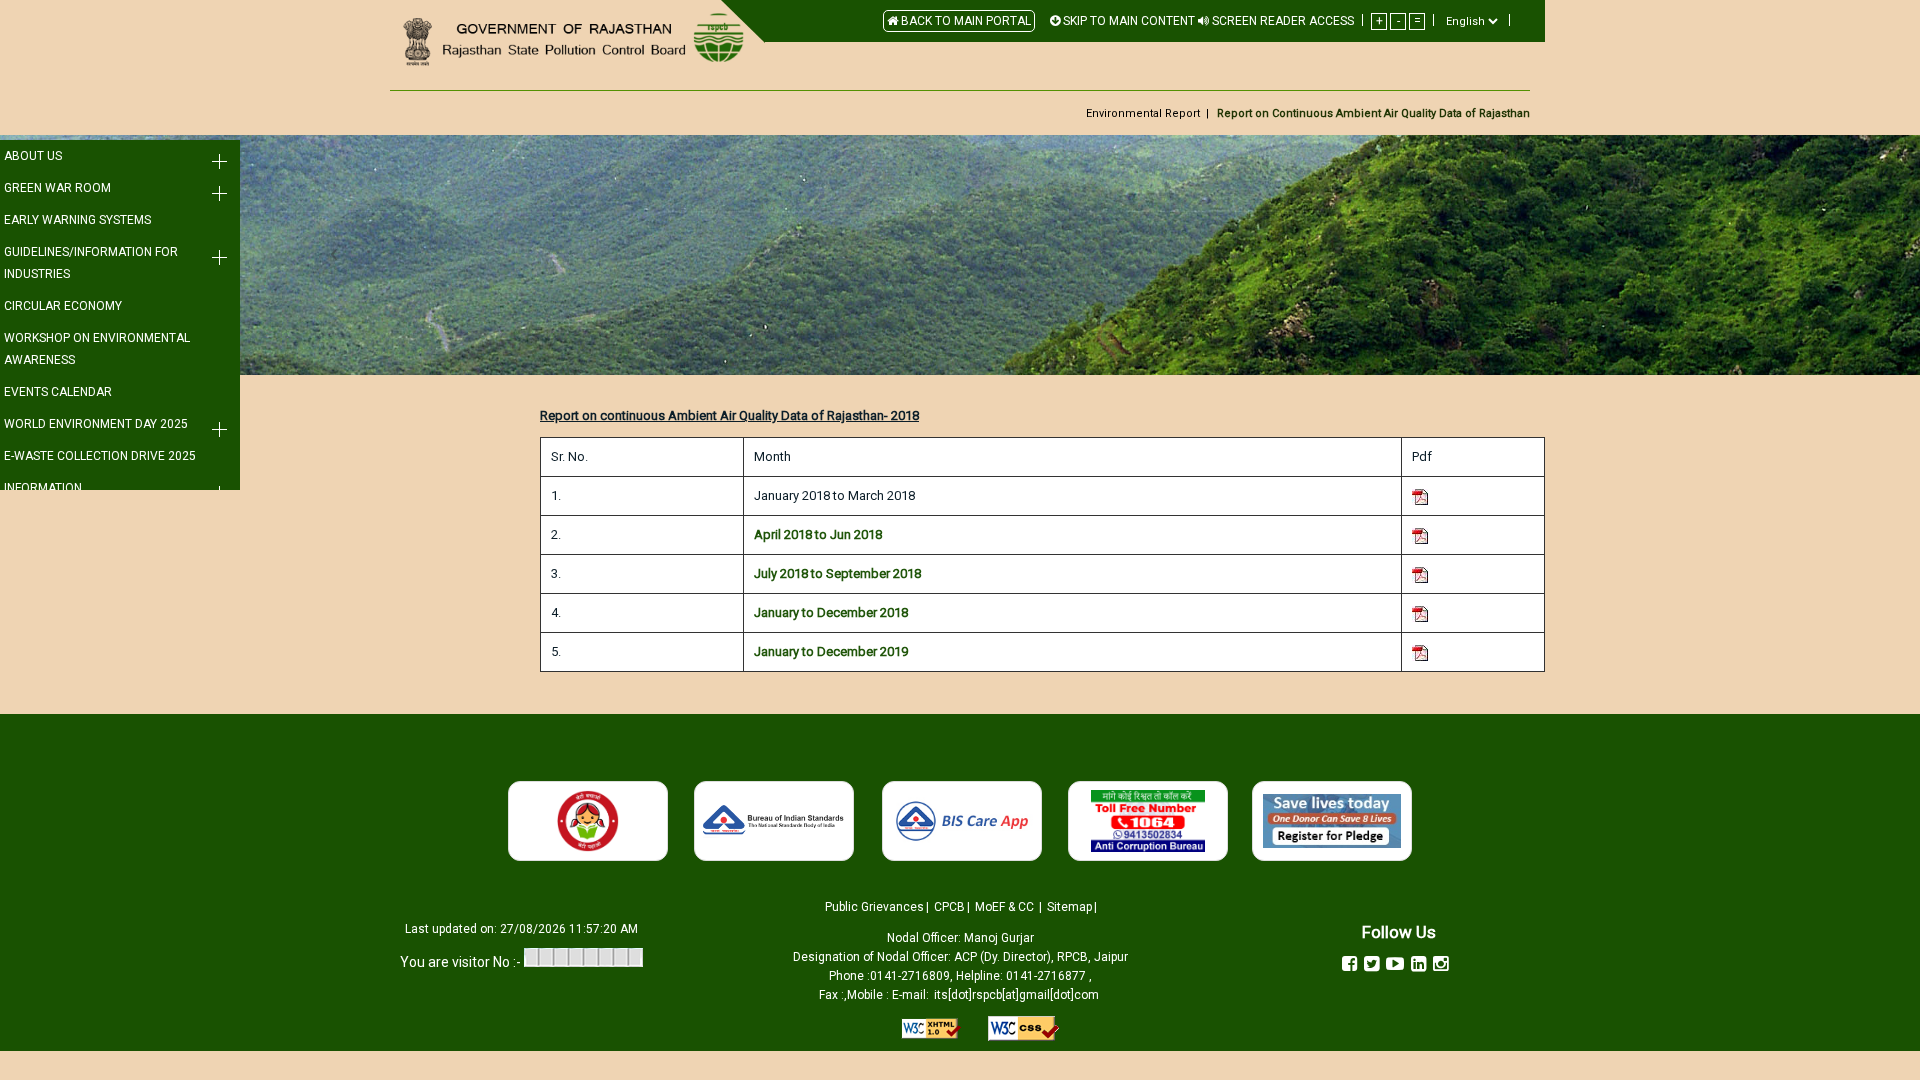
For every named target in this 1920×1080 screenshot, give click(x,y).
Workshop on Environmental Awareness (97, 349)
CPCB (949, 907)
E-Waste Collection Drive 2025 (100, 456)
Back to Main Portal (964, 21)
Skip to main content (1127, 21)
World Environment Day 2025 (96, 424)
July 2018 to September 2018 (837, 573)
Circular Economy (63, 306)
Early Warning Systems (77, 220)
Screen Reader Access (1281, 21)
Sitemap (1069, 907)
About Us (33, 156)
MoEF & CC (1004, 907)
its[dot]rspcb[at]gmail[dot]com (1016, 995)
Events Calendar (58, 392)
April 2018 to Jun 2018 (818, 534)
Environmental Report (1143, 113)
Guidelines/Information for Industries (91, 263)
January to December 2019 (831, 651)
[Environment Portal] (570, 41)
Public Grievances (874, 907)
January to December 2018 (831, 612)
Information (43, 488)
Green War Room (57, 188)
